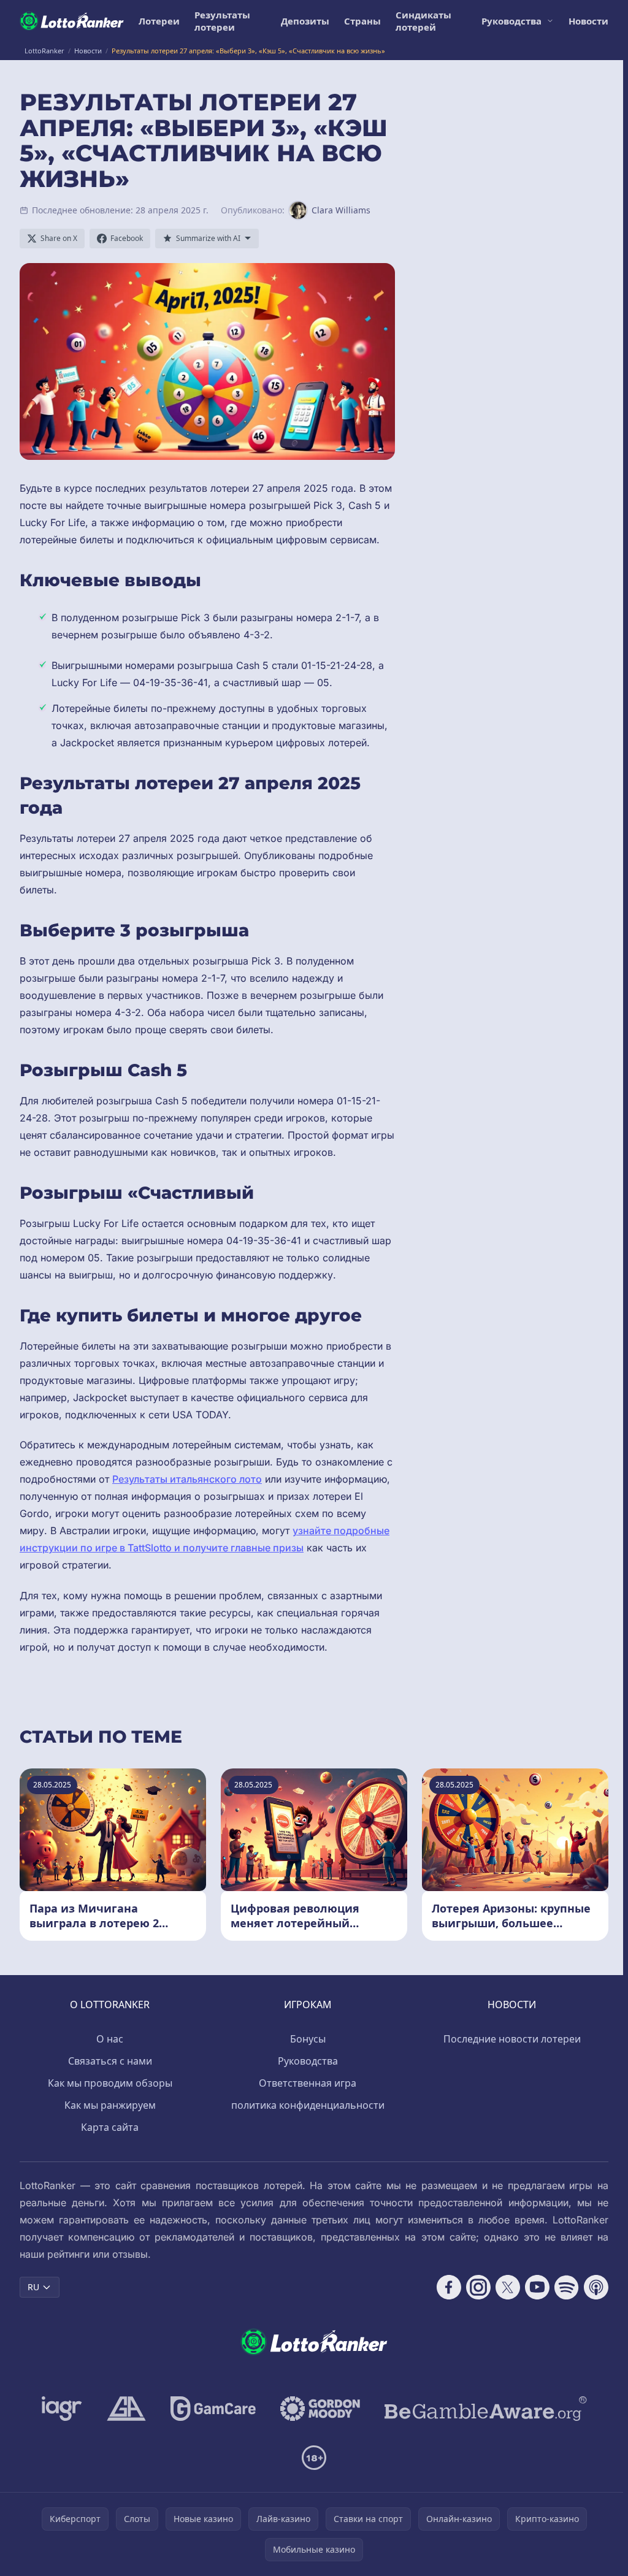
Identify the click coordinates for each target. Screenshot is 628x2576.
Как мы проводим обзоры (110, 2083)
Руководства (511, 21)
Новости (588, 21)
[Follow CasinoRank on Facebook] (449, 2287)
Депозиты (305, 21)
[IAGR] (62, 2409)
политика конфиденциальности (308, 2105)
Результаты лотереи (222, 21)
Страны (362, 21)
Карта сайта (110, 2127)
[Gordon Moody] (320, 2409)
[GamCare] (213, 2409)
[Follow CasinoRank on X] (508, 2287)
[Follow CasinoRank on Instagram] (478, 2287)
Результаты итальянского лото (187, 1479)
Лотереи (159, 21)
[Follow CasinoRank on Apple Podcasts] (596, 2287)
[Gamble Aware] (486, 2409)
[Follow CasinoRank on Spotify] (567, 2287)
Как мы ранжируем (110, 2105)
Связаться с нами (110, 2061)
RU (33, 2287)
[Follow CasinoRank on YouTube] (537, 2287)
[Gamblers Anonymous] (126, 2409)
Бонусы (308, 2039)
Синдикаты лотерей (423, 21)
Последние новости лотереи (512, 2039)
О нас (110, 2039)
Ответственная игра (308, 2083)
